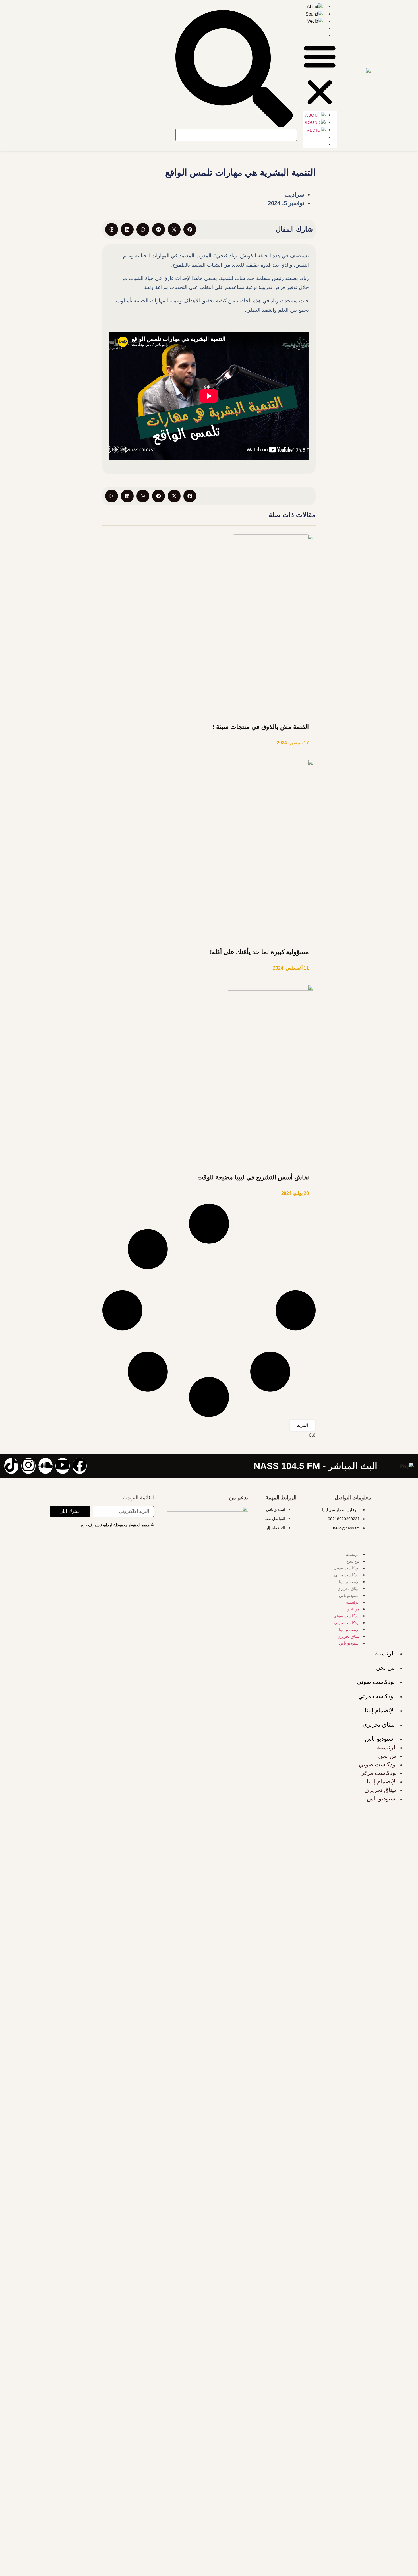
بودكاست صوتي (346, 1568)
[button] (320, 75)
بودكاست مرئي (347, 1575)
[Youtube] (63, 1466)
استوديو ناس (349, 1595)
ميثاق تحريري (348, 1589)
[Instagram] (28, 1466)
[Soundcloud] (45, 1466)
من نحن (353, 1561)
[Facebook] (80, 1466)
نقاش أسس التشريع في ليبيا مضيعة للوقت (253, 1177)
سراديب (294, 195)
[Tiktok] (11, 1466)
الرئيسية (353, 1554)
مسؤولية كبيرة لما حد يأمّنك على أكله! (259, 952)
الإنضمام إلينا (349, 1582)
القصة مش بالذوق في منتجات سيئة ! (261, 727)
